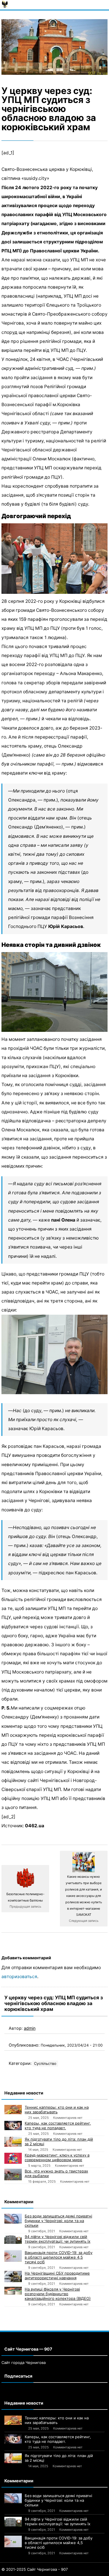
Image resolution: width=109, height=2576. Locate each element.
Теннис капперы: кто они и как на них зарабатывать (57, 2110)
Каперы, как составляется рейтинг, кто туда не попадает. (58, 2125)
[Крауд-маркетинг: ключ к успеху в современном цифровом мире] (13, 2158)
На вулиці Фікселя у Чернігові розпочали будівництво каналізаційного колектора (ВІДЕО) (58, 2294)
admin (30, 2028)
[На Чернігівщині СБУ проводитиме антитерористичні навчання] (13, 2276)
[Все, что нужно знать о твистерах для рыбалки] (13, 2175)
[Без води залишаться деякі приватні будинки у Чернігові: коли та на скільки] (13, 2219)
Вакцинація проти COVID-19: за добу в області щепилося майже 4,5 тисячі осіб (59, 2257)
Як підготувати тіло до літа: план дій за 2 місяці (59, 2141)
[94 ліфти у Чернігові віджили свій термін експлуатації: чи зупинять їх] (13, 2239)
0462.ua (35, 1826)
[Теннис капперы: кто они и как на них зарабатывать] (13, 2110)
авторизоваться (19, 1977)
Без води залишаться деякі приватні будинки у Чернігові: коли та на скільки (58, 2221)
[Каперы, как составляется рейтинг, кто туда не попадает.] (13, 2125)
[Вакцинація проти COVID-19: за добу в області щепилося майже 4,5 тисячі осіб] (13, 2256)
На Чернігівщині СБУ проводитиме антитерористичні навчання (57, 2275)
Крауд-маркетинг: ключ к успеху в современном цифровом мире (57, 2157)
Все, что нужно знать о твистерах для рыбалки (56, 2173)
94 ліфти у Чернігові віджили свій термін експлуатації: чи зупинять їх (58, 2239)
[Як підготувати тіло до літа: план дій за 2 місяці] (13, 2142)
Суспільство (45, 2064)
